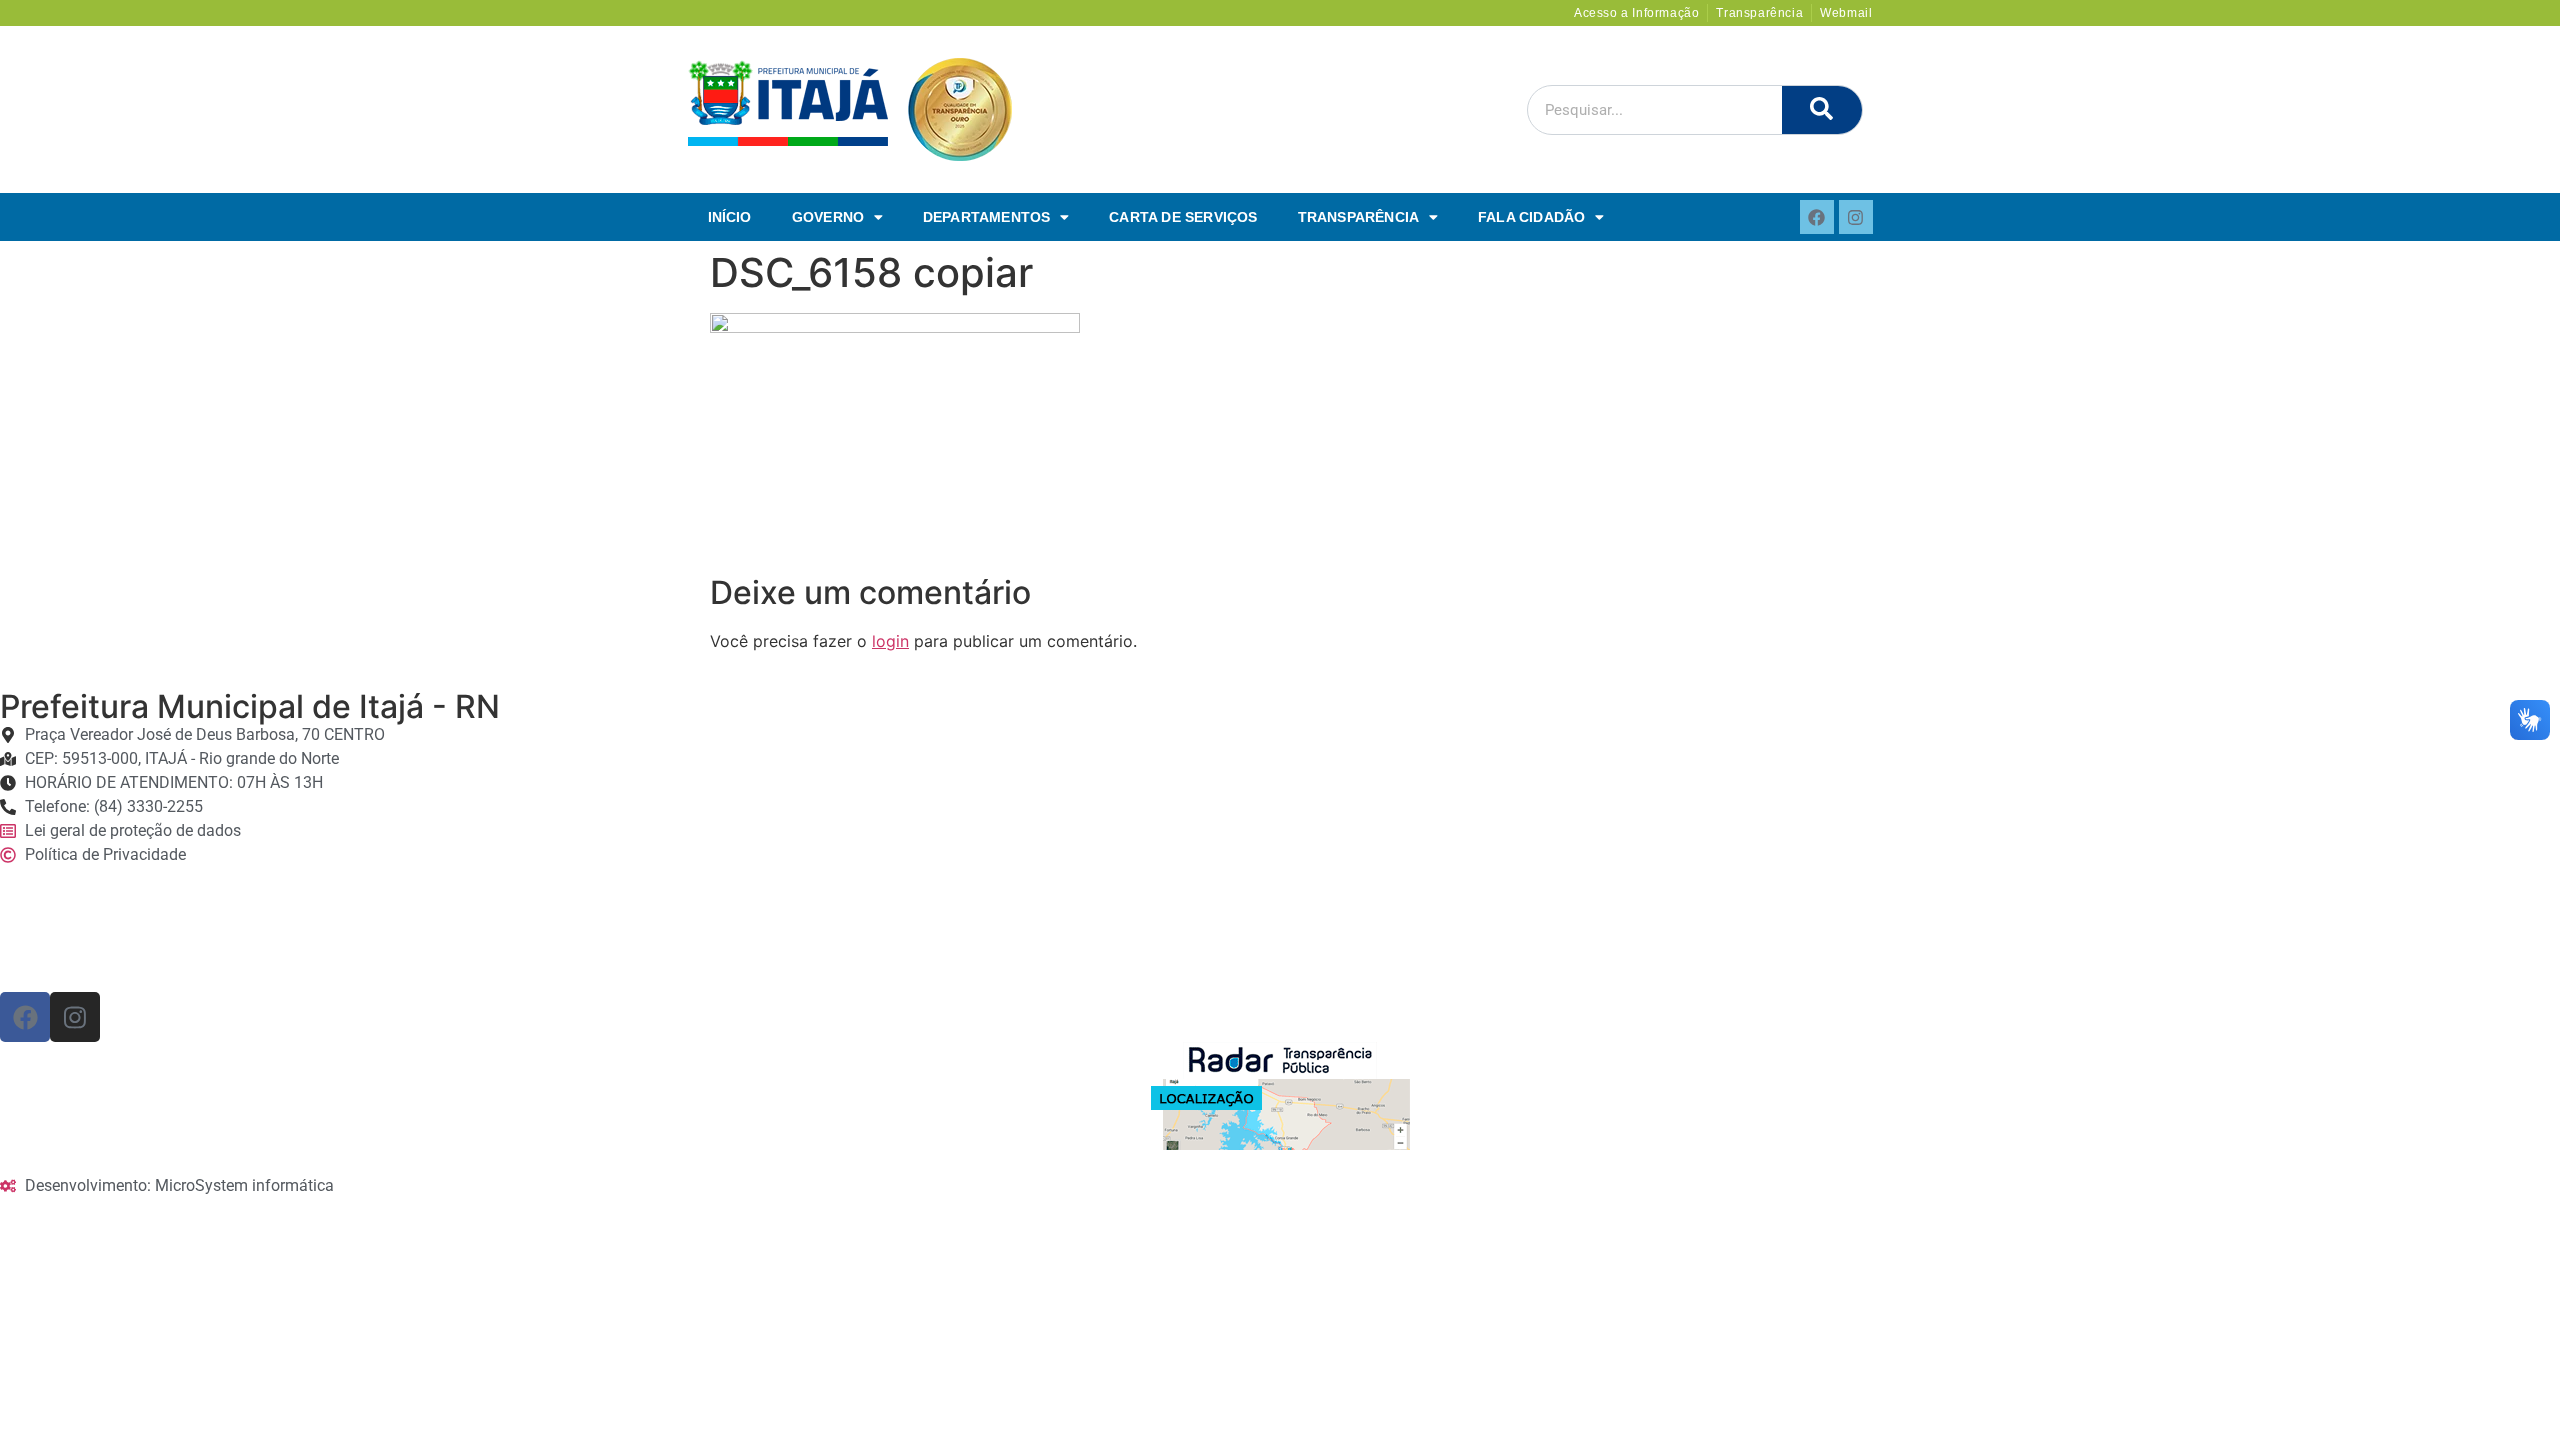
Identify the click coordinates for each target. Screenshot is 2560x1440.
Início (730, 217)
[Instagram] (1856, 217)
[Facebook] (1817, 217)
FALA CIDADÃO (1531, 217)
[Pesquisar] (1822, 110)
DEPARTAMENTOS (987, 217)
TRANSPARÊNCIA (1359, 217)
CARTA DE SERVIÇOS (1183, 217)
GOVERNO (828, 217)
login (890, 641)
